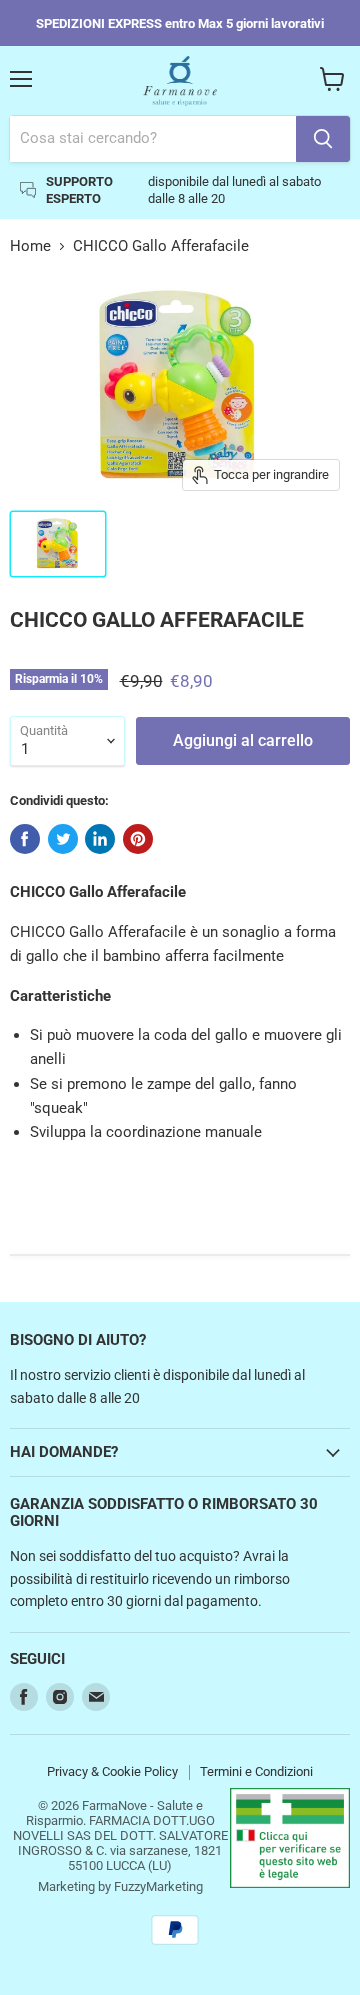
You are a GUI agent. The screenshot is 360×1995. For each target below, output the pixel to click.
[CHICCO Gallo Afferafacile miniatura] (58, 544)
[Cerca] (323, 139)
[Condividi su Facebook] (25, 839)
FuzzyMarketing (158, 1886)
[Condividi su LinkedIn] (100, 839)
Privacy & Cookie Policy (112, 1771)
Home (30, 246)
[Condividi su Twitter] (63, 839)
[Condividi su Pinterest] (138, 839)
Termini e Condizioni (256, 1771)
